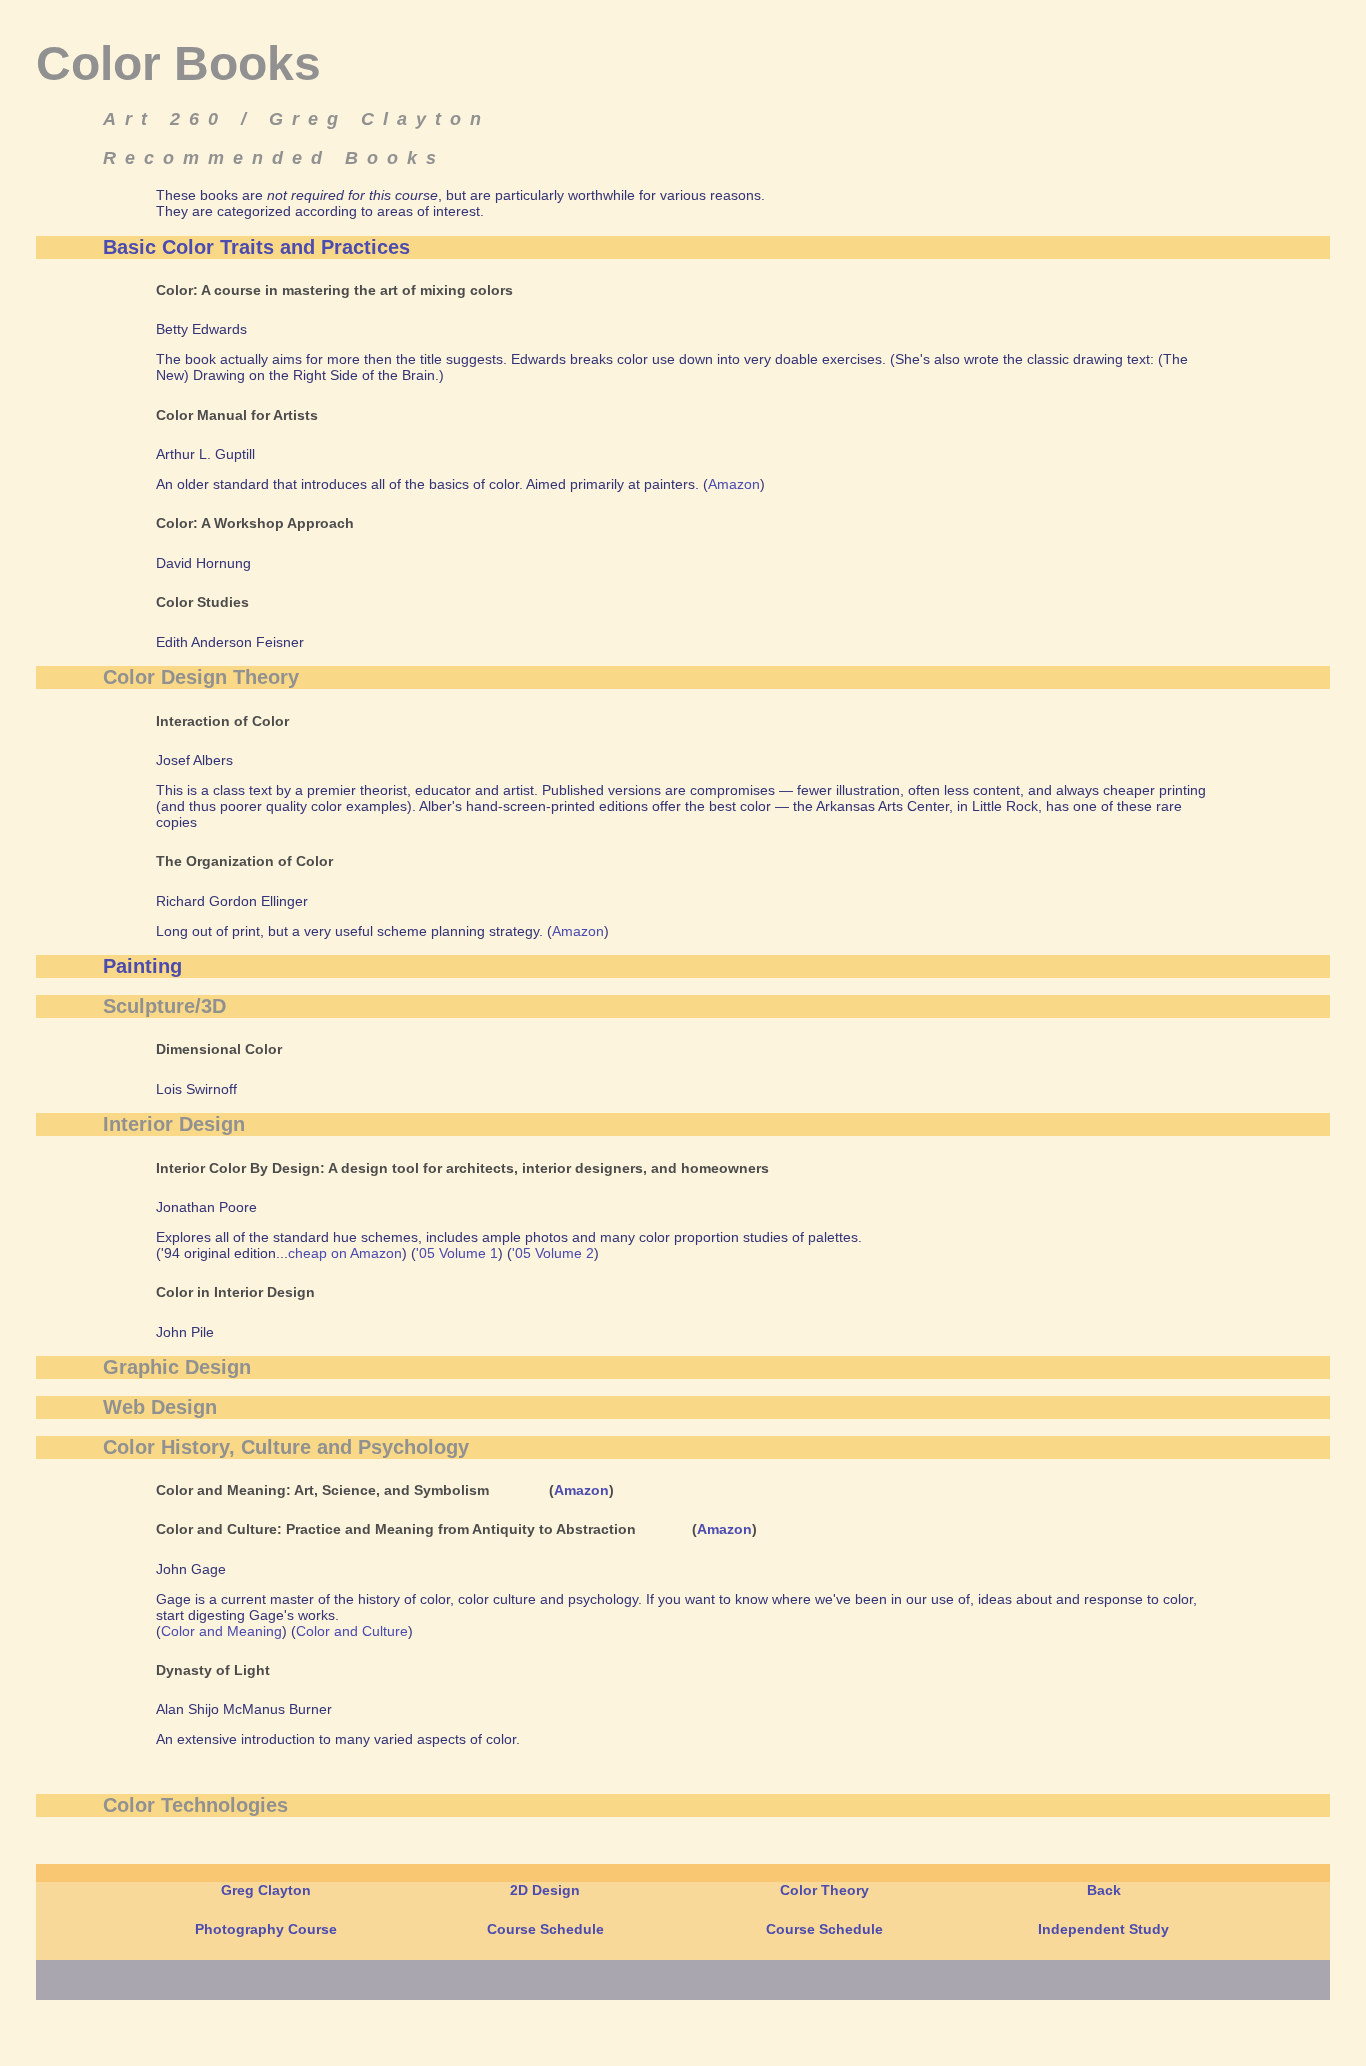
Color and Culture (352, 1631)
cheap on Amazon (345, 1253)
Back (1104, 1890)
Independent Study (1103, 1929)
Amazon (734, 484)
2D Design (545, 1890)
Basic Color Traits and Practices (256, 247)
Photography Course (266, 1929)
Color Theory (824, 1890)
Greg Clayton (266, 1890)
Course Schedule (545, 1929)
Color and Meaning (221, 1631)
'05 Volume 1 (457, 1253)
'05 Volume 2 (553, 1253)
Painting (142, 966)
